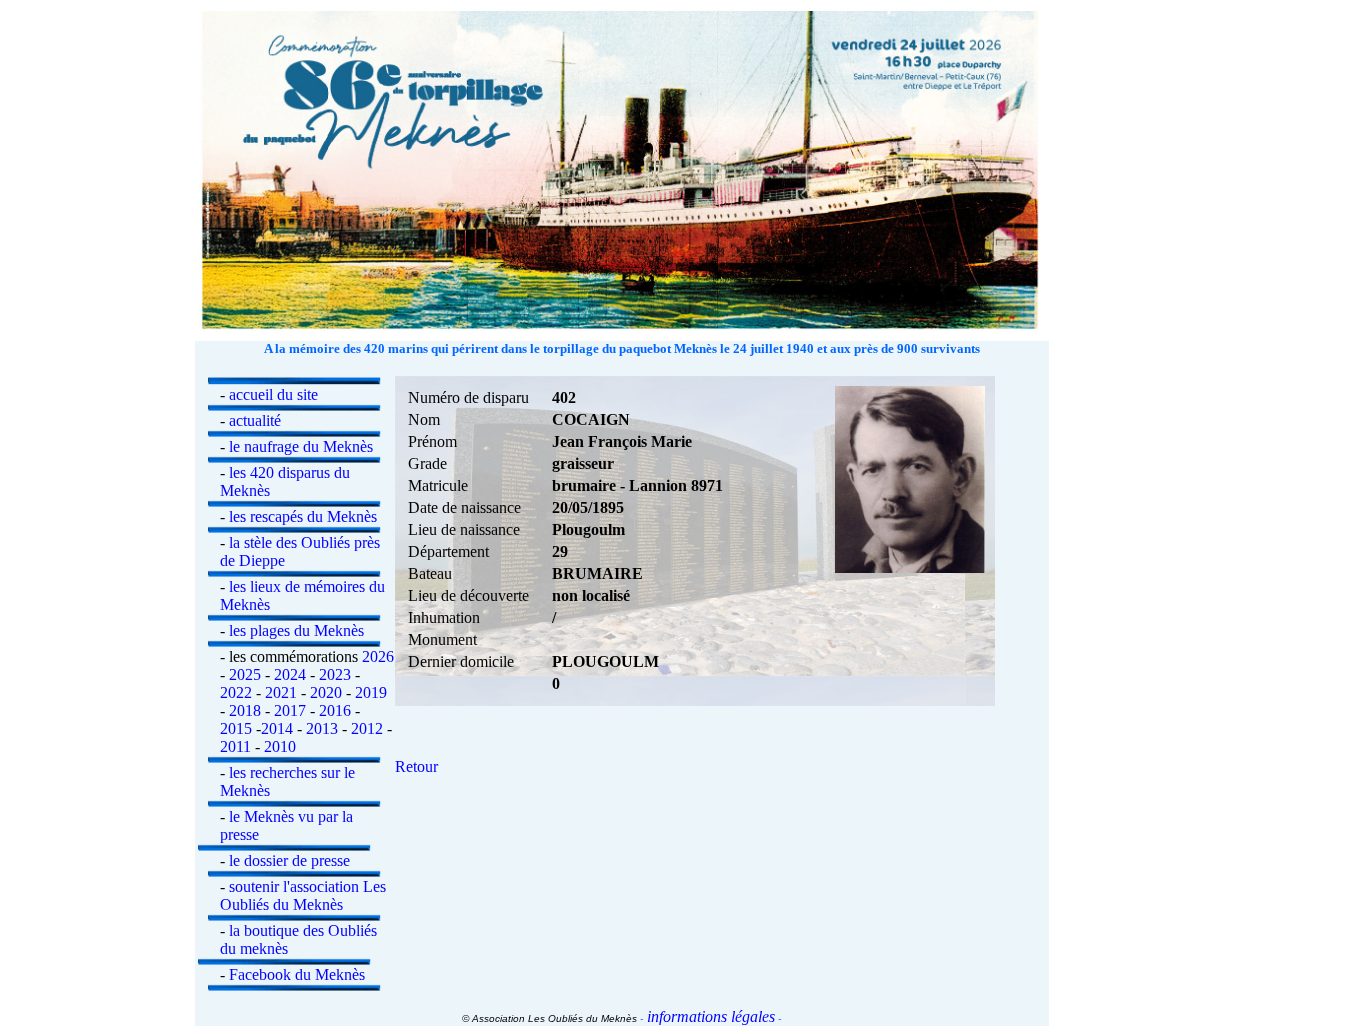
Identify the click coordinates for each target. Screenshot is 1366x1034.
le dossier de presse (289, 860)
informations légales (709, 1016)
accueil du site (273, 394)
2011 (235, 746)
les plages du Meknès (296, 630)
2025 (245, 674)
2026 (378, 656)
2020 (326, 692)
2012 (367, 728)
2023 (335, 674)
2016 (335, 710)
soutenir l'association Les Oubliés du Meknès (303, 895)
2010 (280, 746)
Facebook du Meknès (297, 974)
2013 (322, 728)
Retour (416, 766)
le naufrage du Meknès (301, 446)
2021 (281, 692)
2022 (236, 692)
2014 (277, 728)
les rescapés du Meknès (303, 516)
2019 (371, 692)
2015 (236, 728)
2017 (290, 710)
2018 (245, 710)
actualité (255, 420)
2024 (290, 674)
